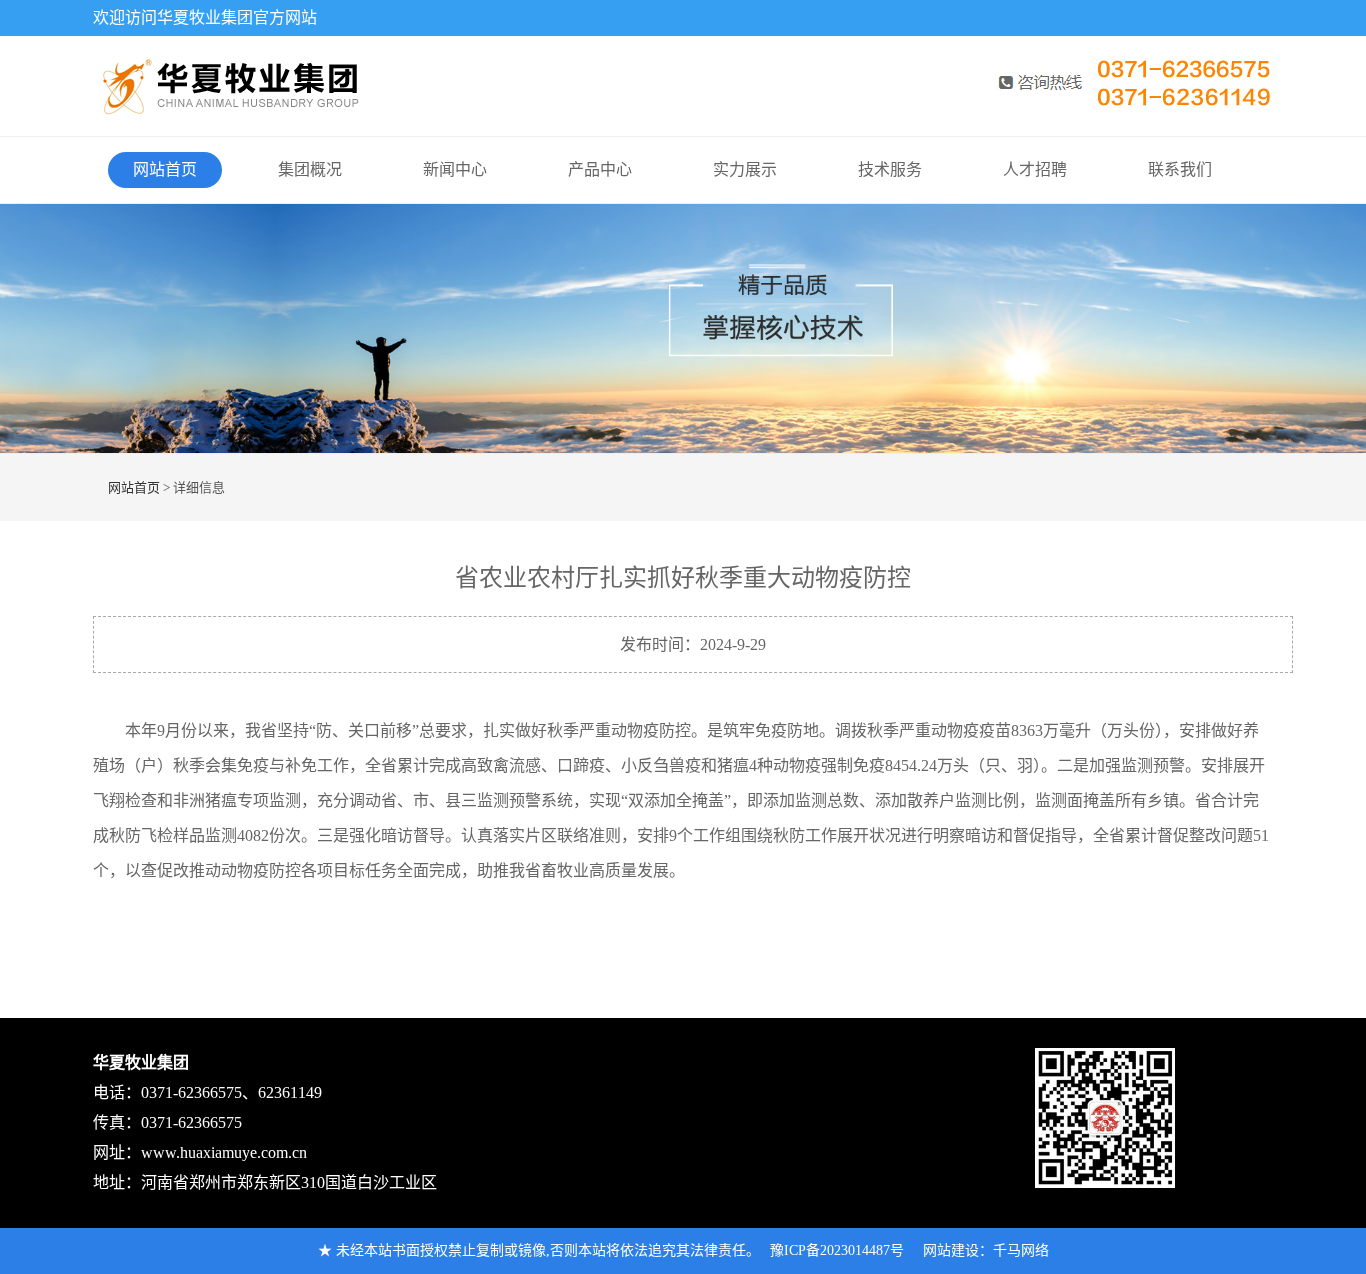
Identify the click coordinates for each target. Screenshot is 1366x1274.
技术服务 (890, 169)
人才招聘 (1035, 169)
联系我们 (1180, 169)
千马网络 (1021, 1250)
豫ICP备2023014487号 (837, 1250)
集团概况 (310, 169)
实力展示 (745, 169)
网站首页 (165, 169)
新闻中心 (455, 169)
